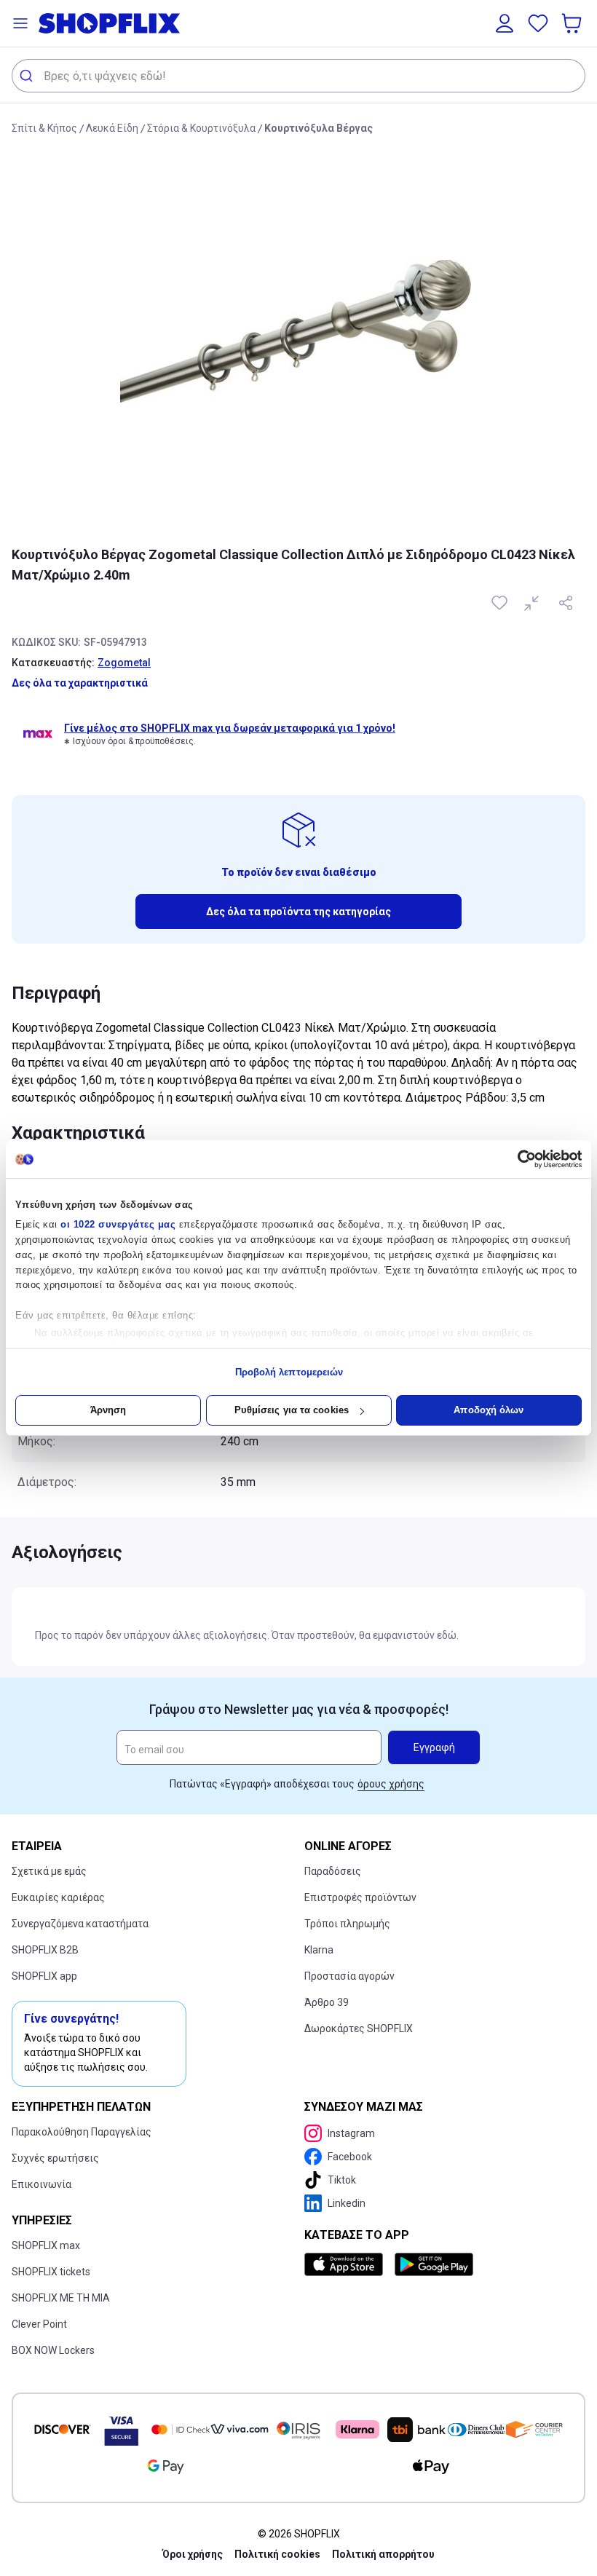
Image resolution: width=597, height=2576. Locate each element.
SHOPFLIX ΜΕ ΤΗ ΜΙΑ (61, 2298)
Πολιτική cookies (277, 2554)
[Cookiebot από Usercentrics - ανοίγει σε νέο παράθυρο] (518, 1159)
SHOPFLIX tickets (51, 2272)
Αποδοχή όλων (489, 1410)
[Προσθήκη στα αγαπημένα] (501, 603)
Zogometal (124, 663)
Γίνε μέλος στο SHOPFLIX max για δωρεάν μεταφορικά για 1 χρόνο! (230, 728)
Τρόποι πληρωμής (347, 1924)
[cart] (573, 23)
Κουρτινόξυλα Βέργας (319, 128)
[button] (20, 23)
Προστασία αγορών (349, 1976)
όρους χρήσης (391, 1784)
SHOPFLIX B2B (45, 1950)
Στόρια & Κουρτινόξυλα (201, 128)
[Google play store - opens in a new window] (434, 2264)
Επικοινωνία (41, 2184)
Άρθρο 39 (327, 2002)
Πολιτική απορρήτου (383, 2554)
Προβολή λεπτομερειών (289, 1372)
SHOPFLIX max (46, 2245)
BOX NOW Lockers (53, 2350)
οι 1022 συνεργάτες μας (118, 1224)
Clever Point (39, 2324)
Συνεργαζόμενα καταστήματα (80, 1924)
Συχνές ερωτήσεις (55, 2158)
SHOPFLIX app (44, 1976)
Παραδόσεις (333, 1871)
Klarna (319, 1950)
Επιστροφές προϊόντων (360, 1897)
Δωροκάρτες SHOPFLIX (359, 2028)
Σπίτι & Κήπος (44, 128)
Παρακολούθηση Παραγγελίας (82, 2132)
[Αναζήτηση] (28, 76)
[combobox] (298, 76)
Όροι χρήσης (193, 2554)
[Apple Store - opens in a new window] (347, 2264)
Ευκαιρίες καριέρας (58, 1897)
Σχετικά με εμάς (49, 1871)
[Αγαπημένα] (538, 23)
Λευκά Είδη (112, 128)
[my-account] (505, 23)
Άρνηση (108, 1410)
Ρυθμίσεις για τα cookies (292, 1410)
